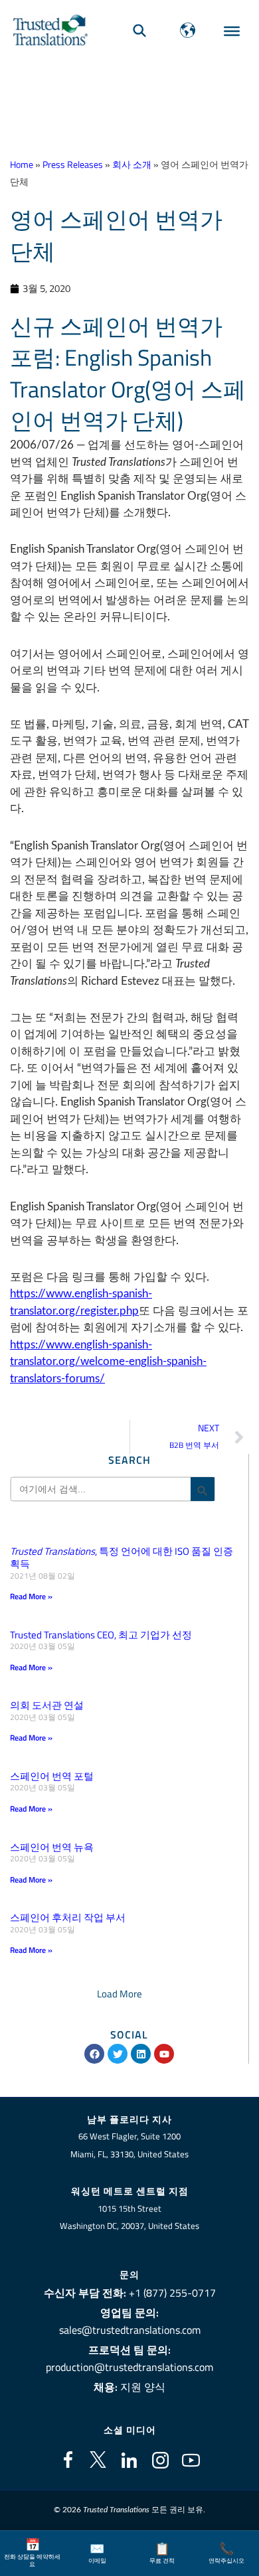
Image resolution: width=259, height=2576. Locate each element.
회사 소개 (132, 165)
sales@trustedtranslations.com (130, 2330)
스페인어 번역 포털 (52, 1776)
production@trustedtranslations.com (129, 2367)
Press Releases (73, 165)
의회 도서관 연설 (47, 1705)
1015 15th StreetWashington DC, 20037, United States (129, 2217)
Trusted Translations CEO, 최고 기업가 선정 (101, 1635)
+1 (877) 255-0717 (172, 2293)
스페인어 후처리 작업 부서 (68, 1917)
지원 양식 (143, 2387)
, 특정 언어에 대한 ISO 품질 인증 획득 (122, 1558)
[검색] (139, 30)
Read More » (31, 1596)
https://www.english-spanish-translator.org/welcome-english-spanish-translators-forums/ (108, 1362)
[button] (120, 1994)
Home (22, 165)
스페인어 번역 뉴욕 (52, 1847)
